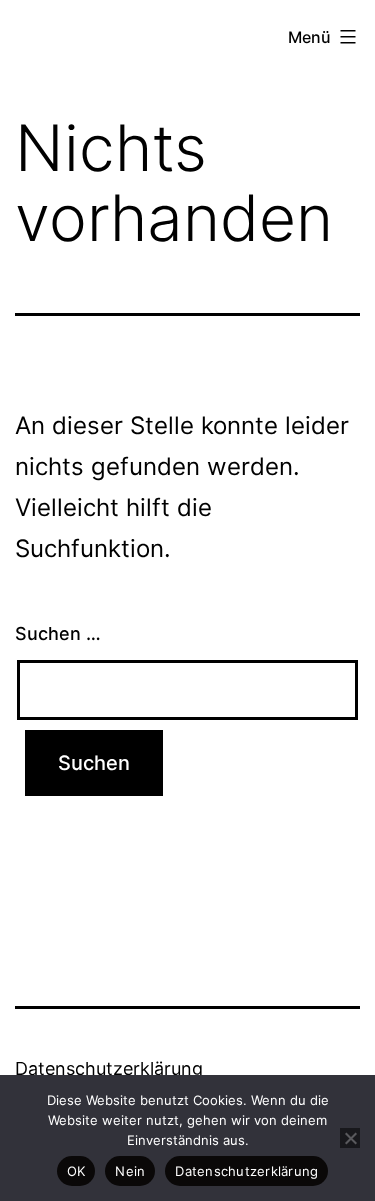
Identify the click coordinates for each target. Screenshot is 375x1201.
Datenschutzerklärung (109, 1068)
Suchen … (58, 633)
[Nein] (350, 1138)
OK (76, 1171)
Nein (130, 1171)
